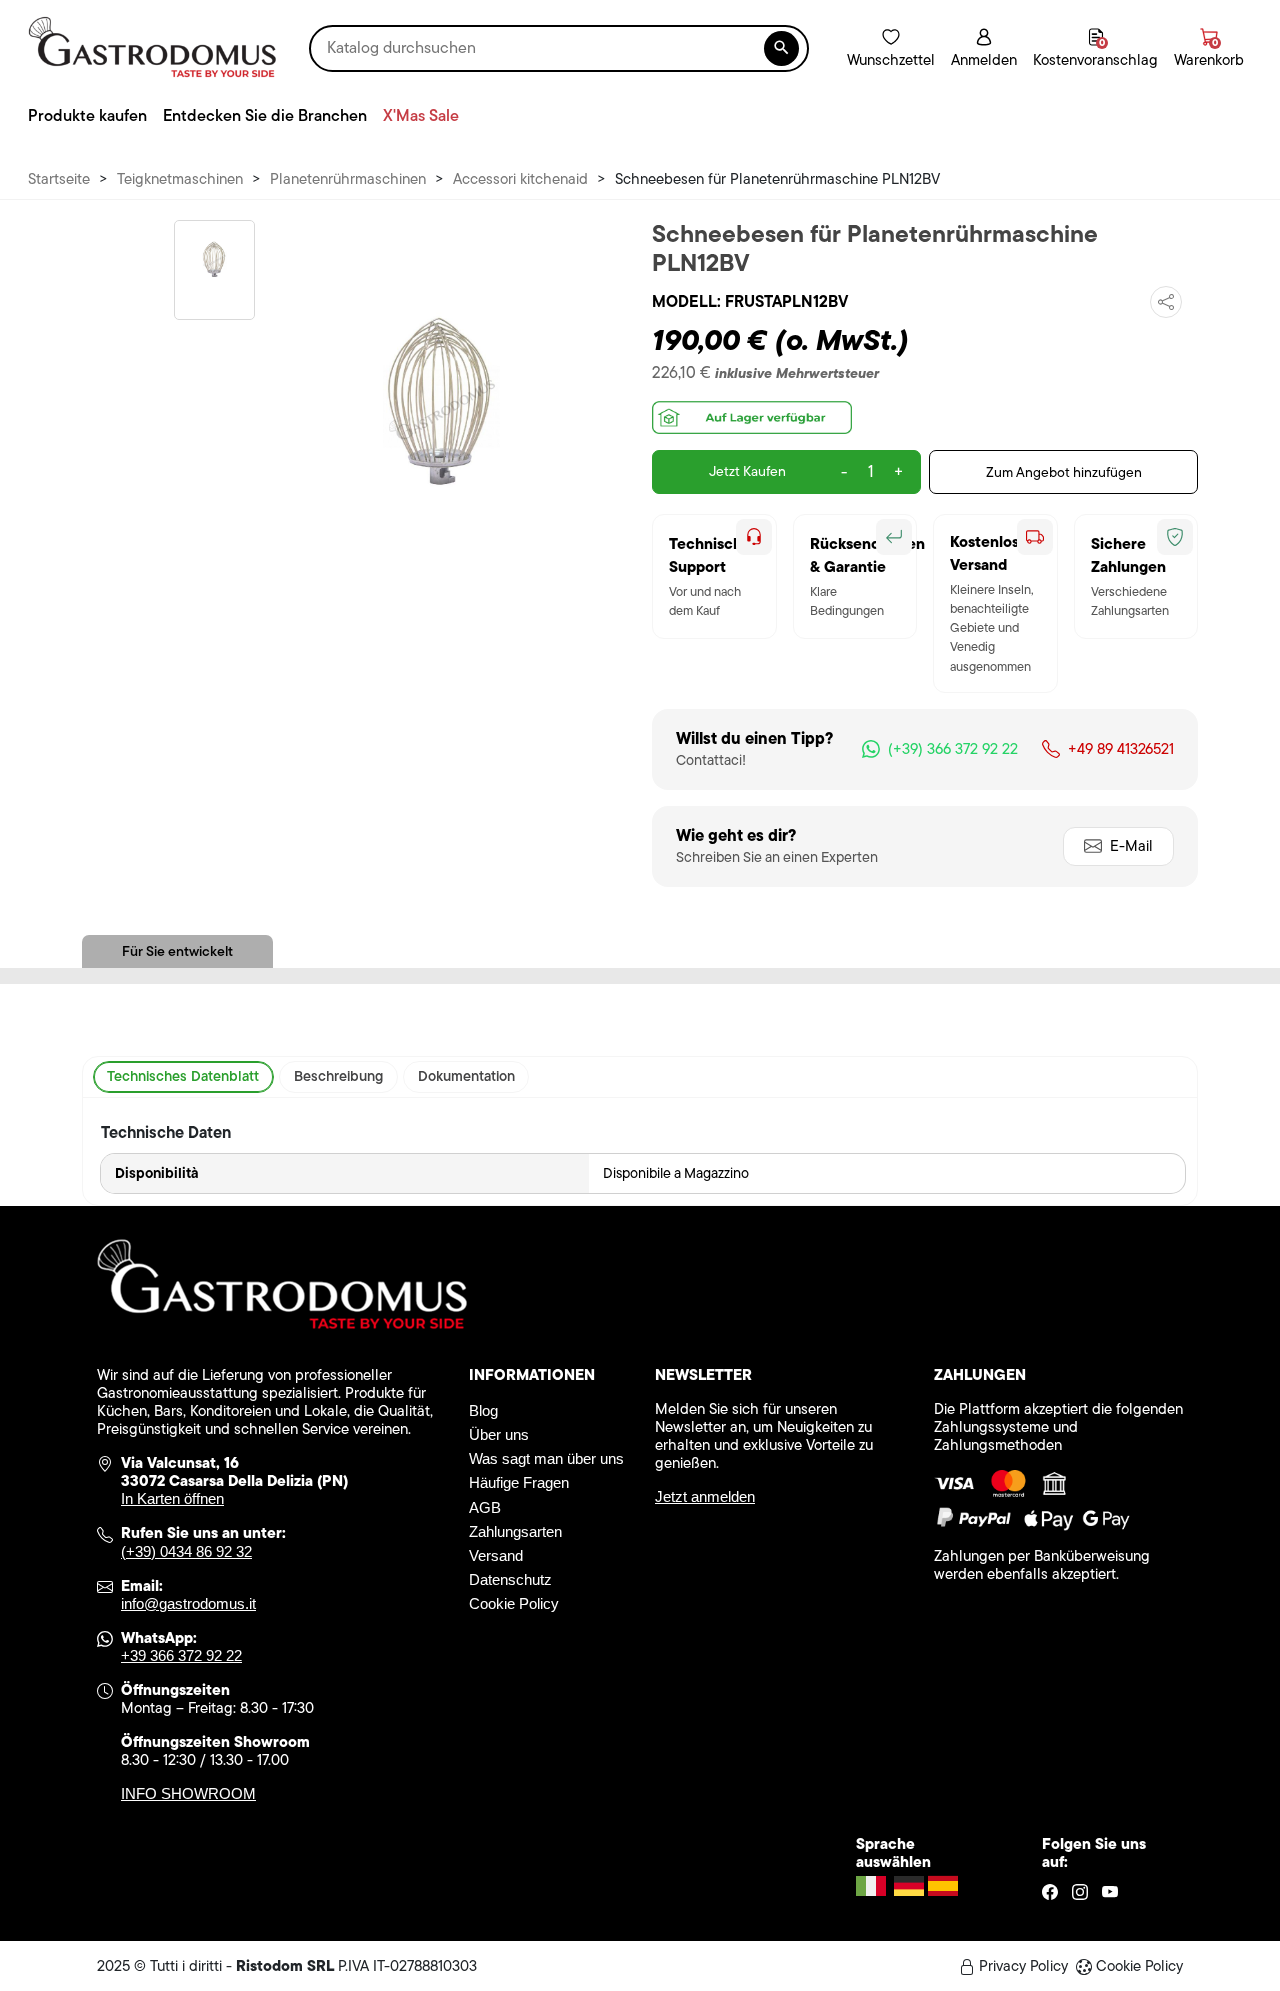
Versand (496, 1555)
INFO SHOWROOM (188, 1793)
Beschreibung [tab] (338, 1076)
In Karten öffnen (172, 1498)
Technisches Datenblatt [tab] (183, 1076)
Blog (483, 1410)
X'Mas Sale (421, 115)
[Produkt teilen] (1166, 302)
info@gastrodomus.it (188, 1603)
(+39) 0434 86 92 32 (186, 1551)
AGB (485, 1507)
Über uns (499, 1434)
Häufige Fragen (519, 1482)
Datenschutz (510, 1579)
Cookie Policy (514, 1603)
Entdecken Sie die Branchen (265, 115)
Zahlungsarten (515, 1531)
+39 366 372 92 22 (181, 1655)
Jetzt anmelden (705, 1496)
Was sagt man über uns (546, 1458)
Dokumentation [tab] (466, 1076)
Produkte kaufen (87, 115)
